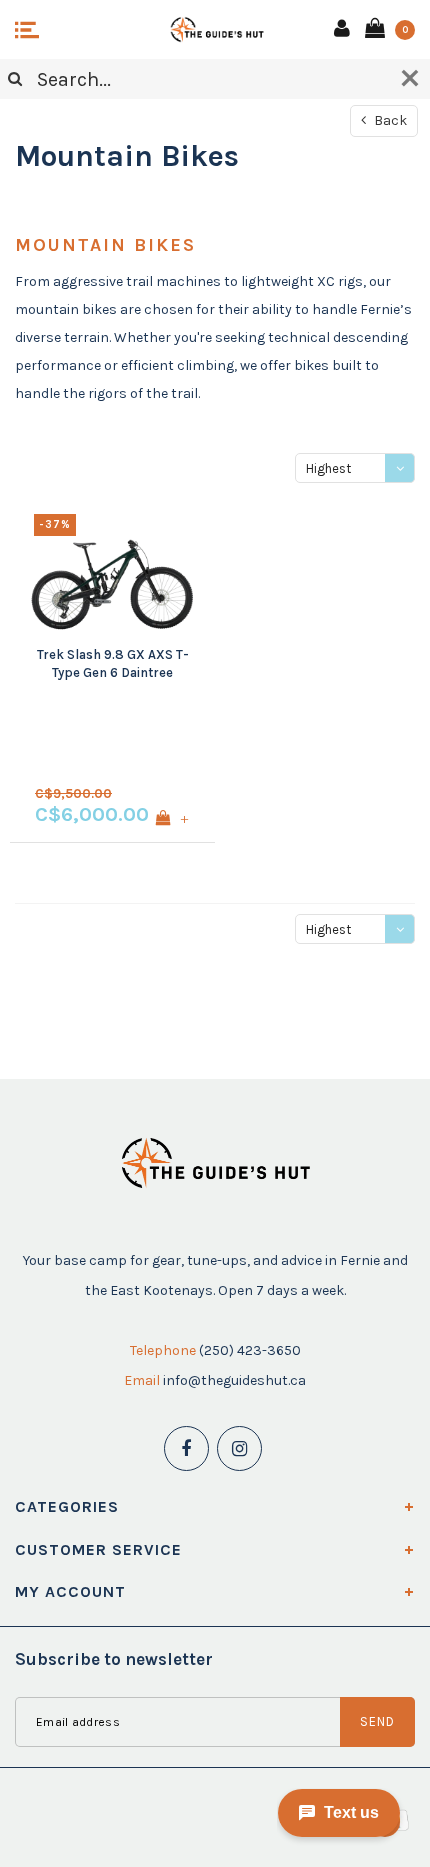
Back (389, 120)
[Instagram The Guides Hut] (239, 1448)
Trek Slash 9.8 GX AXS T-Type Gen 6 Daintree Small (113, 665)
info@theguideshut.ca (234, 1380)
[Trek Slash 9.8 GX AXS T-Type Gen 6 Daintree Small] (112, 569)
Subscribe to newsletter (114, 1659)
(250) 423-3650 (250, 1350)
